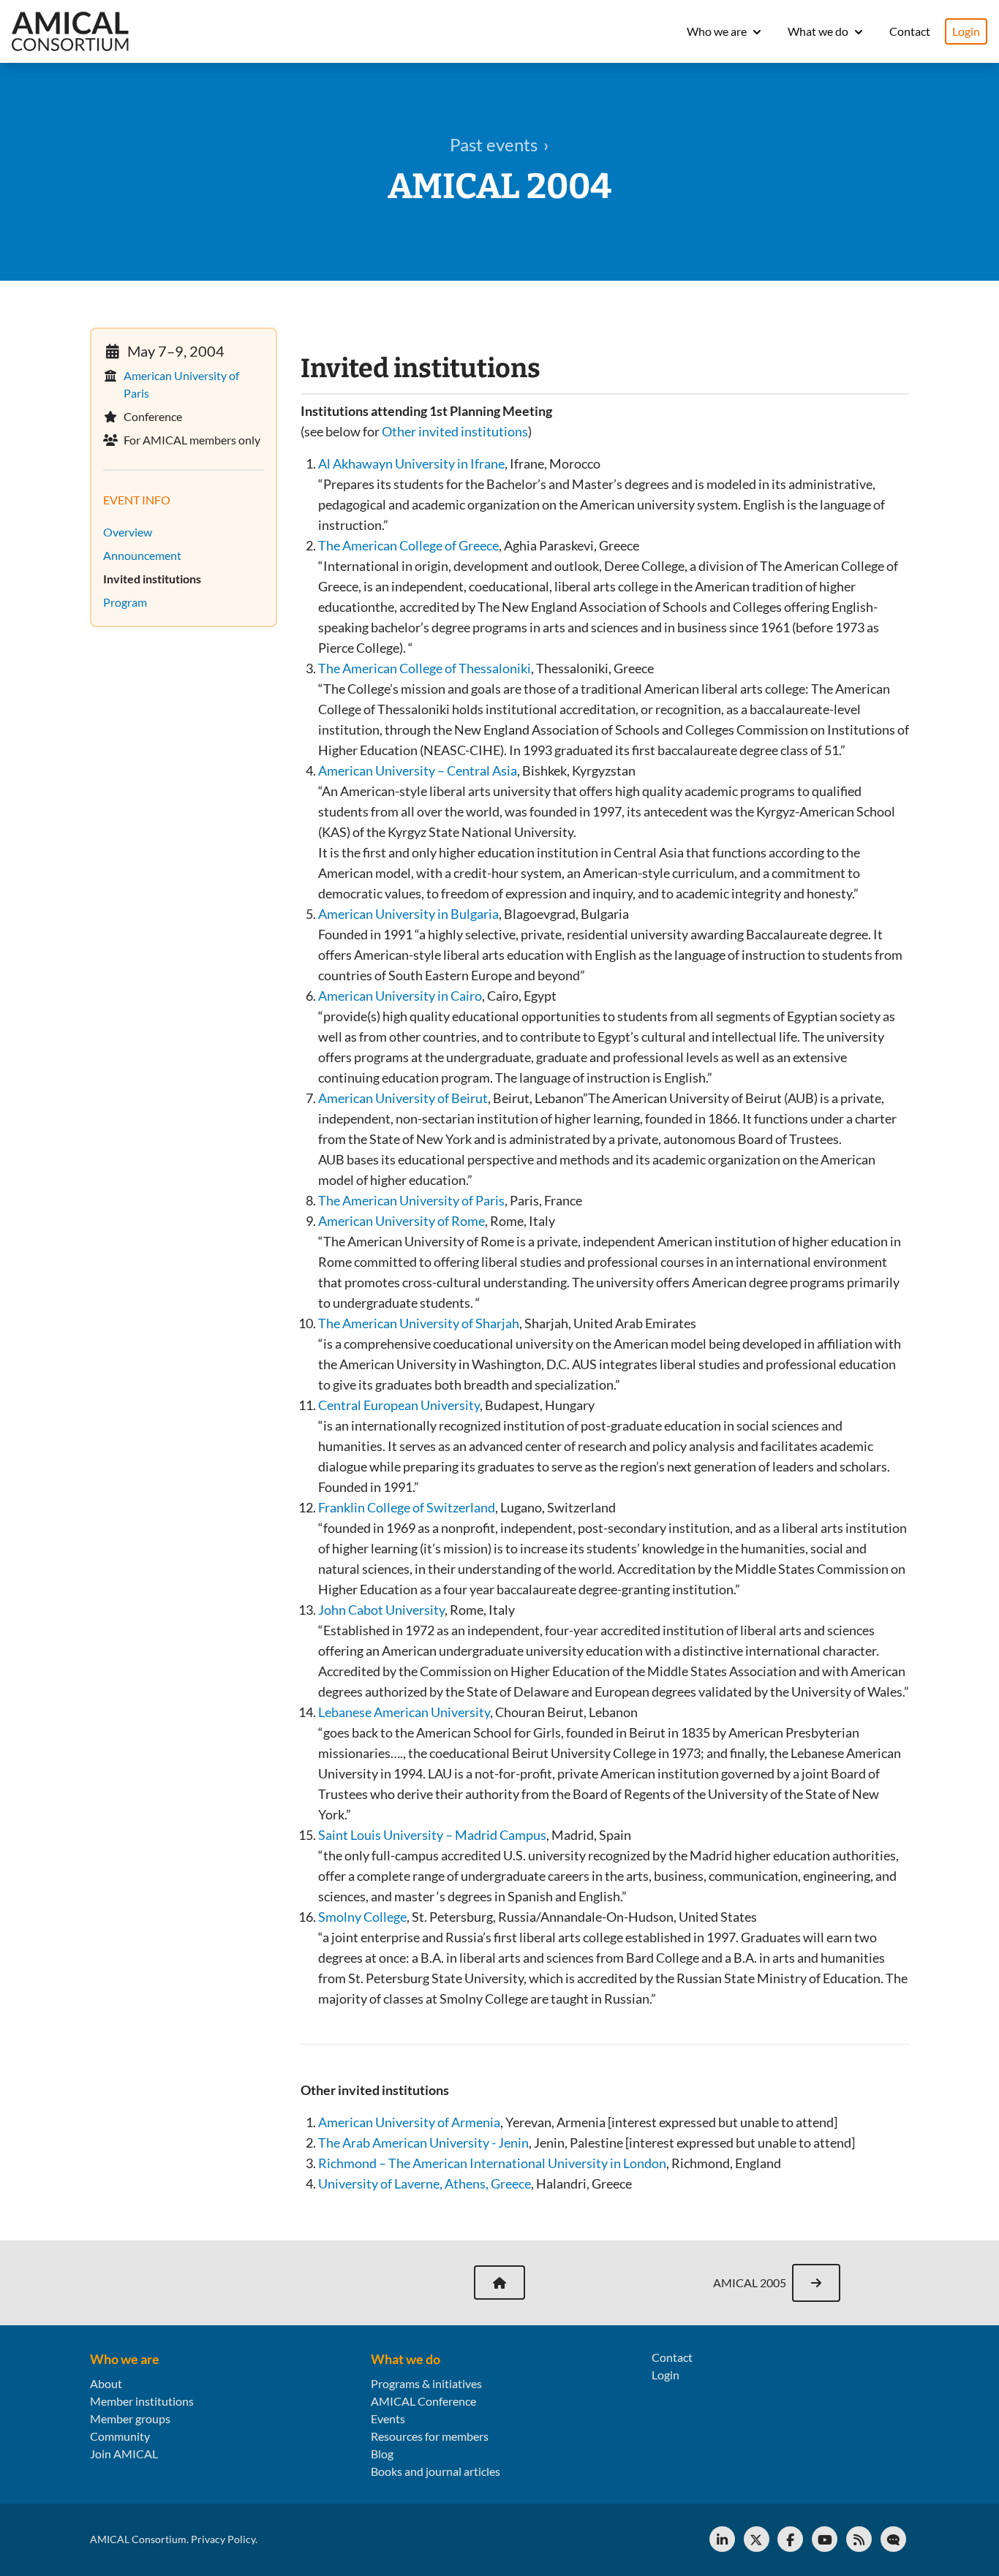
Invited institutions (157, 579)
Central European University (399, 1405)
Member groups (130, 2418)
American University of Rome (402, 1221)
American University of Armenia (409, 2122)
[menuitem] (184, 556)
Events (388, 2418)
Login (966, 31)
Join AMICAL (124, 2454)
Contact (910, 31)
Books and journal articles (436, 2471)
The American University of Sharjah (419, 1323)
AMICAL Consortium (138, 2539)
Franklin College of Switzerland (407, 1507)
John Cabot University (381, 1610)
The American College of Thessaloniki (425, 668)
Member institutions (142, 2401)
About (106, 2383)
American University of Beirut (403, 1098)
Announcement (147, 555)
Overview (132, 532)
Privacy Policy (223, 2539)
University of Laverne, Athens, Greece (425, 2183)
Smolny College (362, 1917)
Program (129, 602)
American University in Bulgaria (408, 914)
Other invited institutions (455, 431)
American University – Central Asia (418, 770)
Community (120, 2436)
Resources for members (430, 2436)
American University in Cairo (400, 996)
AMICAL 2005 (750, 2283)
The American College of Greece (408, 545)
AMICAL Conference (423, 2401)
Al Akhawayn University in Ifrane (411, 463)
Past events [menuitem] (494, 144)
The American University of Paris (411, 1200)
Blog (382, 2454)
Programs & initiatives (426, 2383)
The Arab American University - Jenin (423, 2143)
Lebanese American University (404, 1712)
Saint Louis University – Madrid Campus (432, 1835)
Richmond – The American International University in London (492, 2163)
